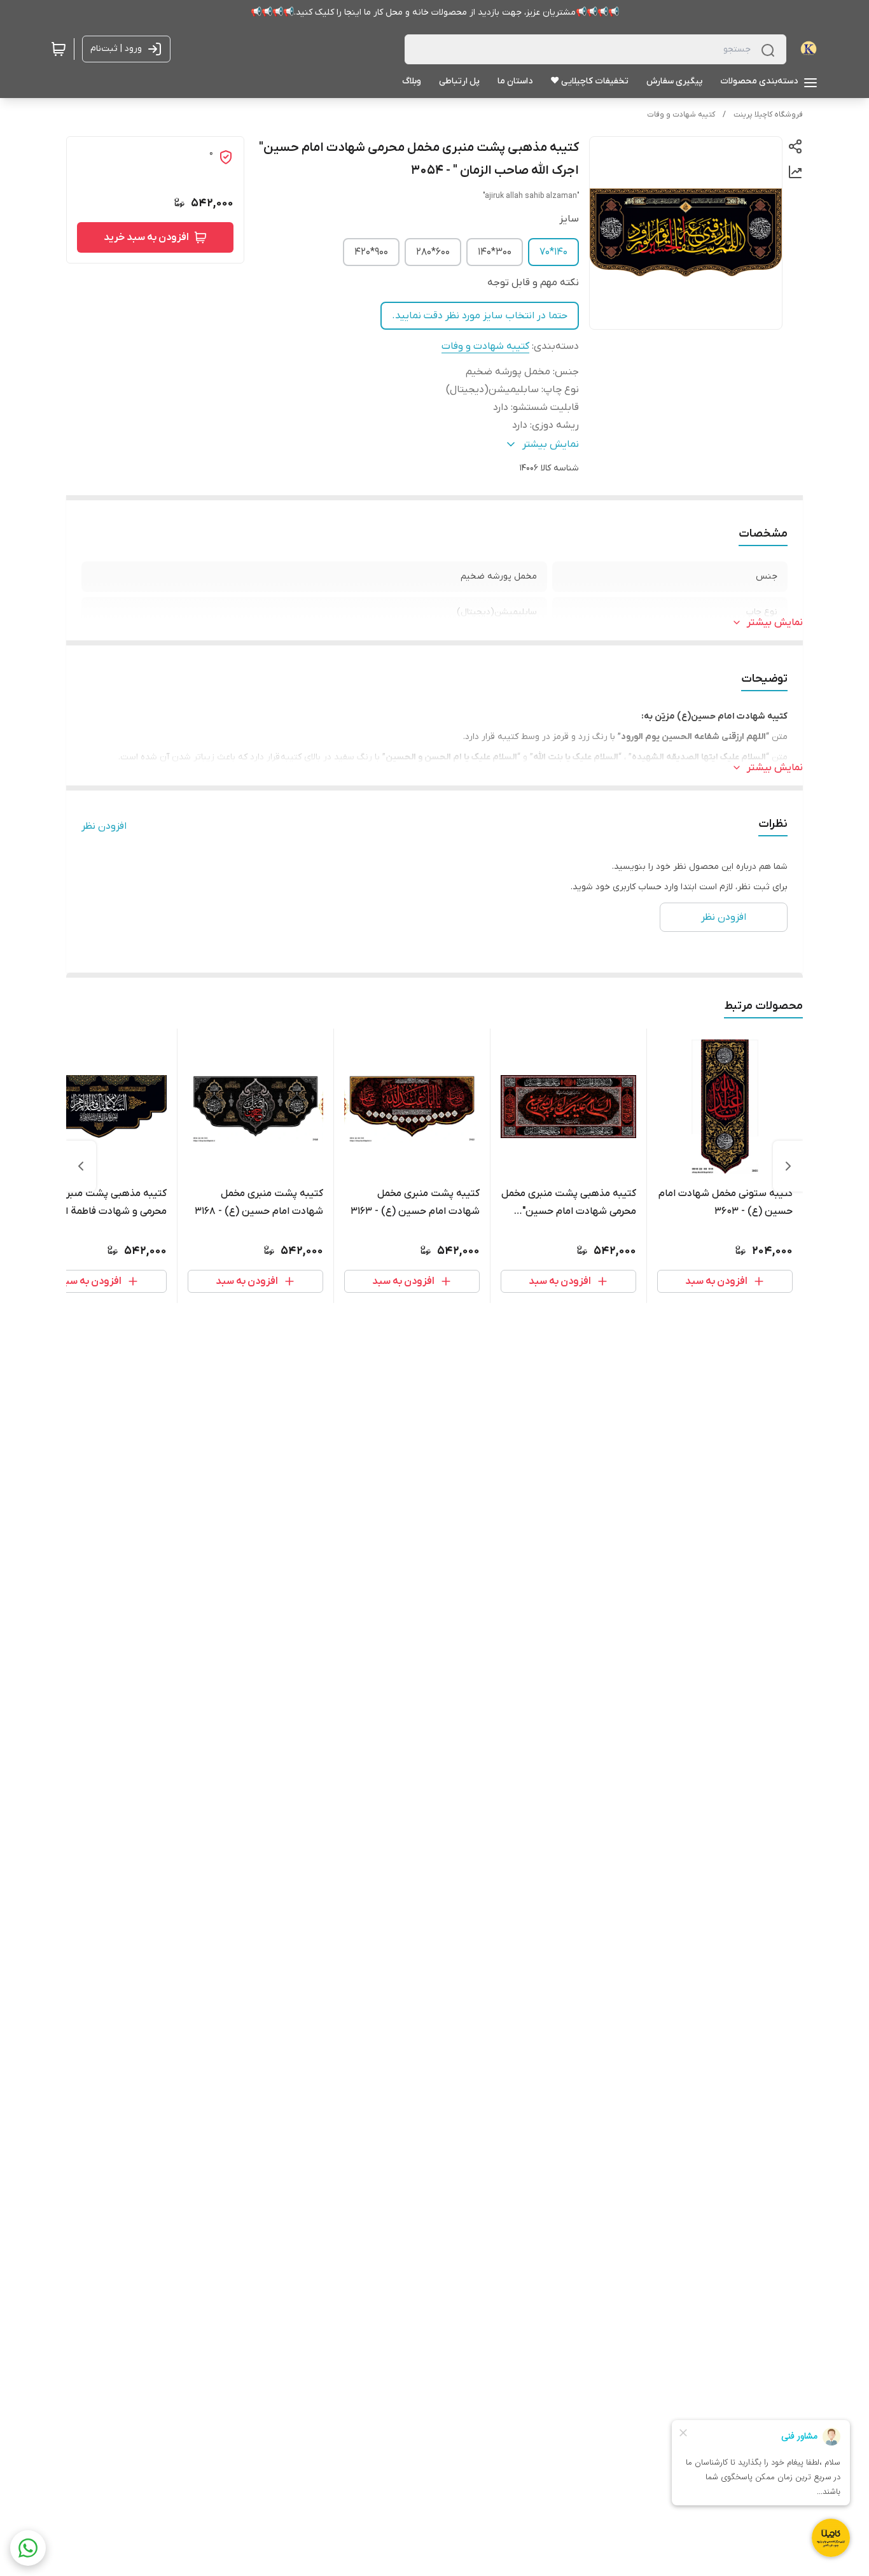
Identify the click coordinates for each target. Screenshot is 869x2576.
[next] (81, 1166)
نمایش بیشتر (775, 623)
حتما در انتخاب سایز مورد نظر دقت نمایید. (480, 316)
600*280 (433, 252)
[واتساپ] (28, 2548)
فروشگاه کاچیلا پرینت (768, 115)
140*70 (553, 252)
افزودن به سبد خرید (146, 237)
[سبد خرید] (59, 49)
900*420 (371, 252)
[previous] (788, 1166)
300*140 (495, 252)
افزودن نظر (104, 826)
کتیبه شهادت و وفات (681, 115)
